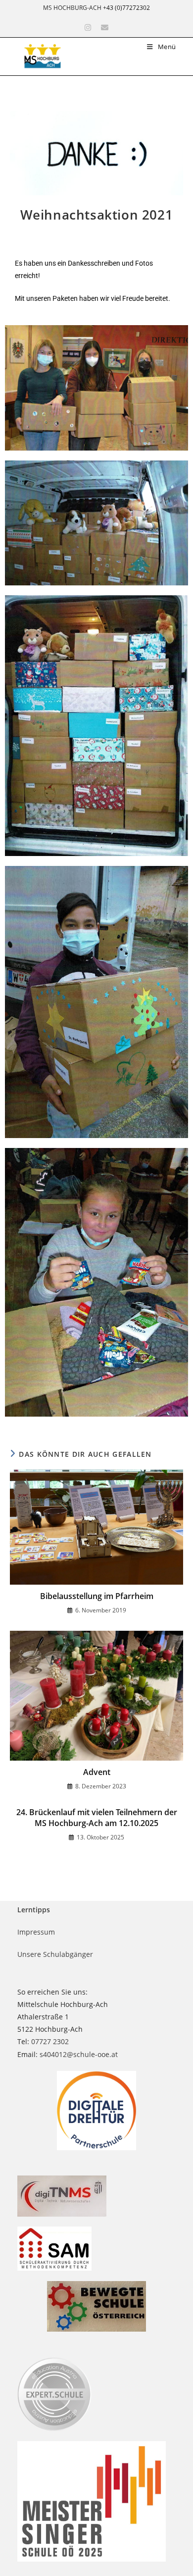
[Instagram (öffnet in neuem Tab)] (88, 28)
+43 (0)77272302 (126, 8)
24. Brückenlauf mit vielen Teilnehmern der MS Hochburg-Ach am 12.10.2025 (97, 1818)
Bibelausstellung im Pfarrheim (97, 1596)
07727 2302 (50, 2041)
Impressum (36, 1932)
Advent (97, 1772)
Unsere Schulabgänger (55, 1954)
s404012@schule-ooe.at (79, 2054)
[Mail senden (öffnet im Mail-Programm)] (105, 28)
